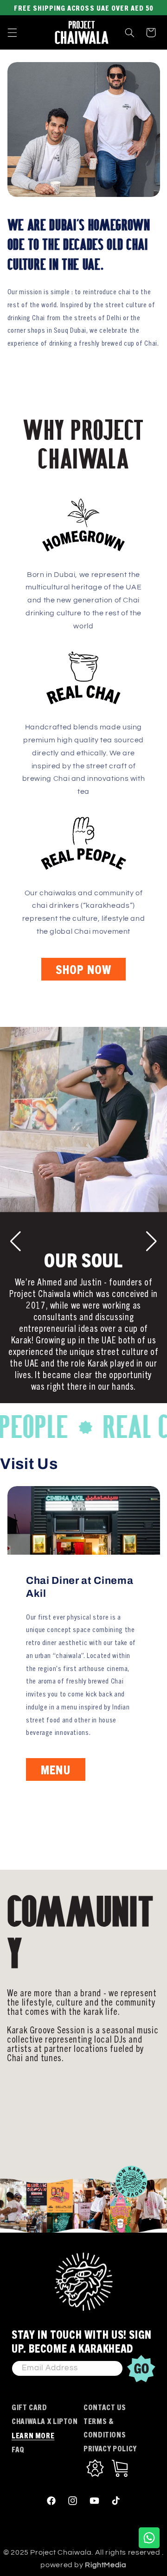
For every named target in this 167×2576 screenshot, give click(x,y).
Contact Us (105, 2407)
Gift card (29, 2407)
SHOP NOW (83, 969)
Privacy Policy (110, 2448)
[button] (12, 32)
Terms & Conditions (105, 2427)
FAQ (18, 2449)
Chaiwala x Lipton (45, 2421)
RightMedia (106, 2565)
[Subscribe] (141, 2368)
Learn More (33, 2435)
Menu (55, 1770)
